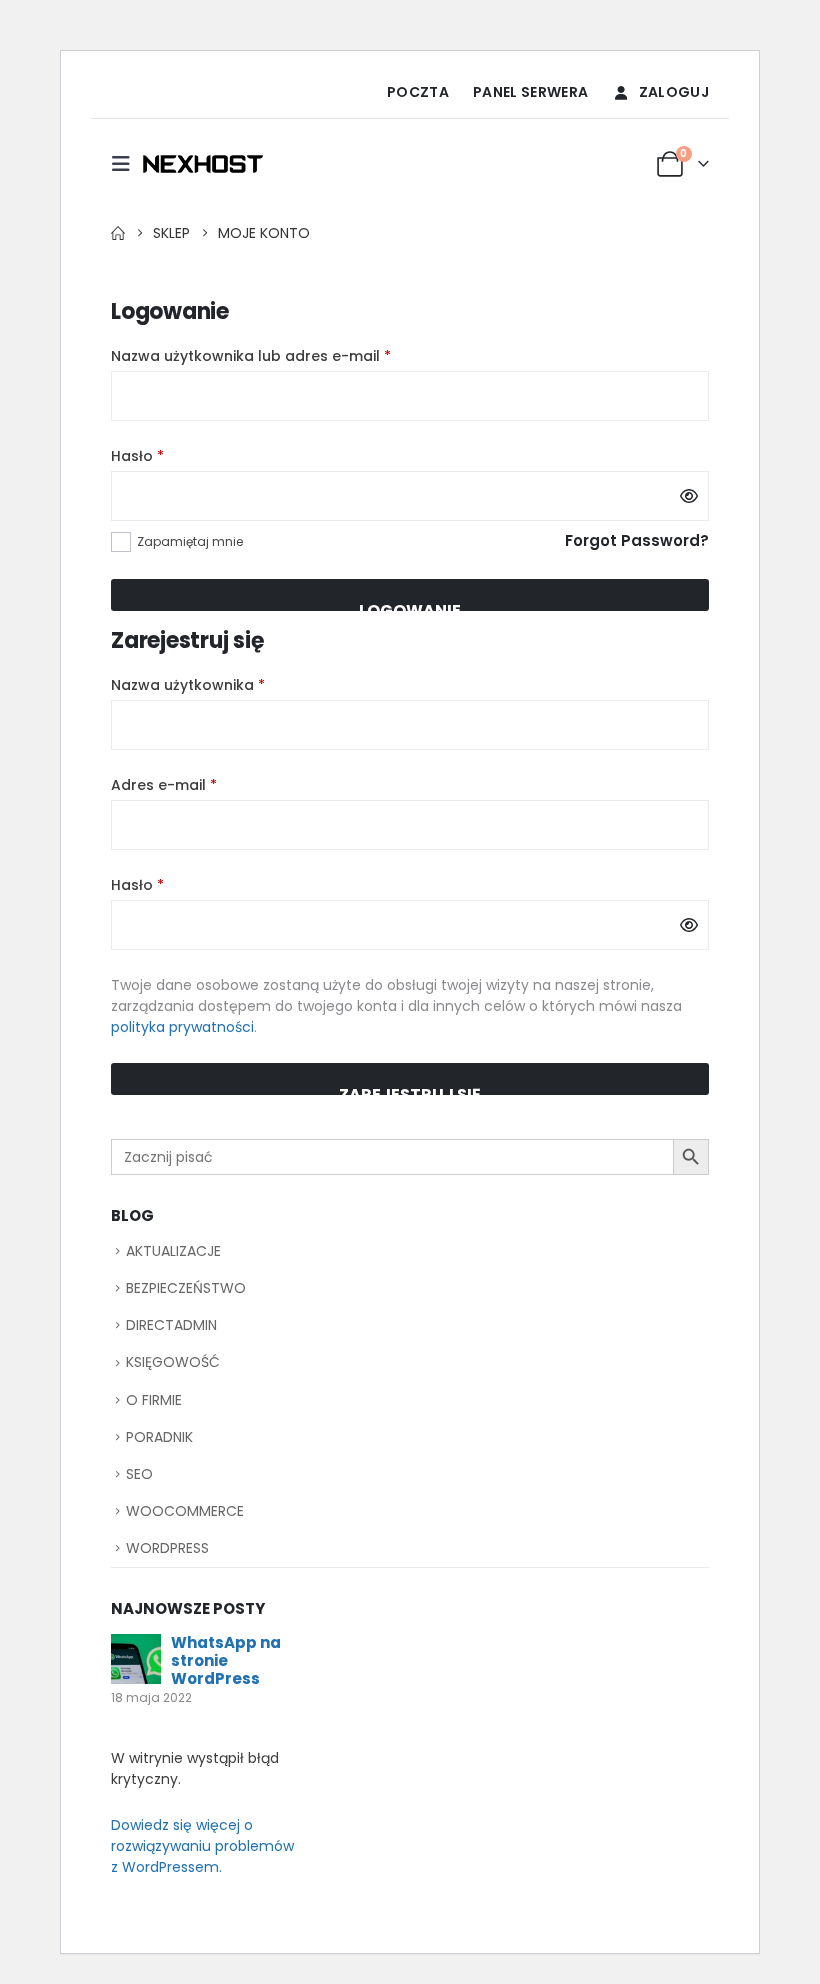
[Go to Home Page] (118, 233)
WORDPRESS (167, 1548)
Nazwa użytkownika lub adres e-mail (292, 356)
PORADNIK (159, 1437)
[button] (127, 164)
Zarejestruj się (410, 1089)
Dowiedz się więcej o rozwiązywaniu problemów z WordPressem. (202, 1846)
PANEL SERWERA (531, 92)
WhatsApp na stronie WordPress (226, 1660)
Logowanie (410, 605)
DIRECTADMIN (171, 1325)
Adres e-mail (205, 785)
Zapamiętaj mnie (190, 541)
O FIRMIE (154, 1400)
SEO (139, 1474)
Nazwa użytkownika (229, 685)
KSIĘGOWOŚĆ (173, 1362)
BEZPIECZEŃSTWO (186, 1288)
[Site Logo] (203, 164)
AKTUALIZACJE (173, 1251)
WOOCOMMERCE (185, 1511)
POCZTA (418, 92)
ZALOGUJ (674, 92)
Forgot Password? (637, 540)
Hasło (179, 456)
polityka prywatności (182, 1027)
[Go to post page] (136, 1658)
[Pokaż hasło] (689, 496)
